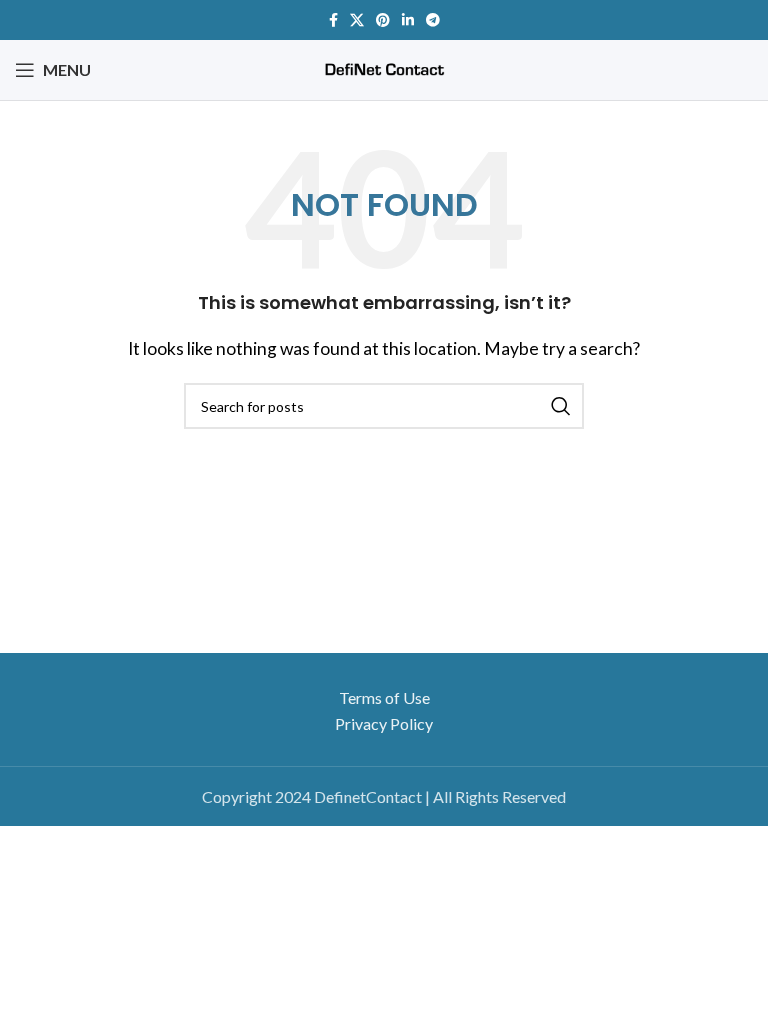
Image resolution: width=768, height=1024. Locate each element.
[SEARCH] (561, 406)
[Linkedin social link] (408, 20)
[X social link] (357, 20)
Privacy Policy (384, 723)
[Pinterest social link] (383, 20)
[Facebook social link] (333, 20)
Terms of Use (384, 697)
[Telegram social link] (433, 20)
